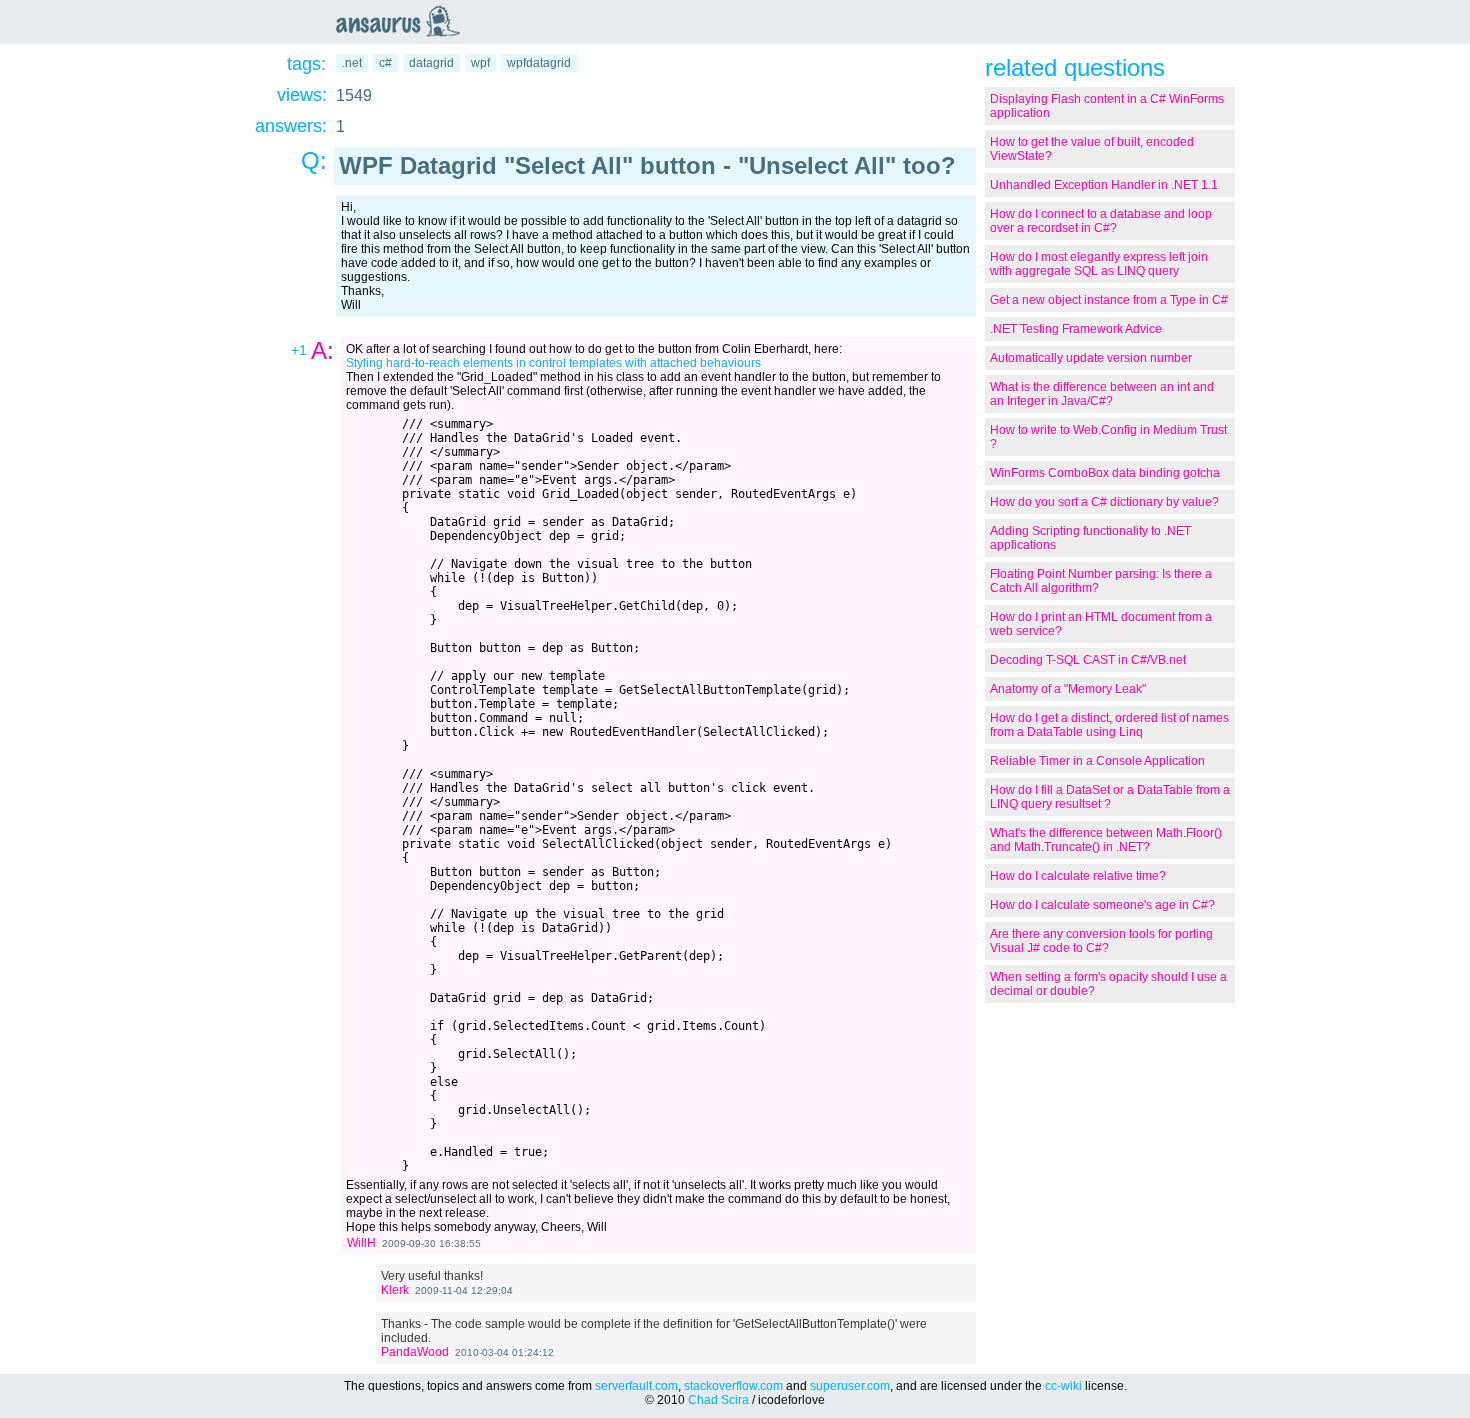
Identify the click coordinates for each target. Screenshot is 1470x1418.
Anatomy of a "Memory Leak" (1068, 689)
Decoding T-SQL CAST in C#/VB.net (1088, 660)
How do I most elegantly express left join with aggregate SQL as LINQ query (1099, 264)
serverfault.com (636, 1386)
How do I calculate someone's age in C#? (1102, 905)
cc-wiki (1063, 1386)
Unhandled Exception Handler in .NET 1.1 (1104, 185)
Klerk (395, 1290)
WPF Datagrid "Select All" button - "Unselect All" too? (647, 165)
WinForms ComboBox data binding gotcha (1105, 473)
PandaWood (415, 1352)
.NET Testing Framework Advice (1076, 329)
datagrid (431, 63)
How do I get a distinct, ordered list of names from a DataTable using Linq (1109, 725)
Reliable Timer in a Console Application (1097, 761)
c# (385, 63)
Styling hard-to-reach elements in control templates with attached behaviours (553, 363)
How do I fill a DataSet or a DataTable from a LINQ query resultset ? (1110, 797)
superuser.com (850, 1386)
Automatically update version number (1091, 358)
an (403, 21)
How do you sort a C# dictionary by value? (1104, 502)
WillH (361, 1243)
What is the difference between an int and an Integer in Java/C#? (1102, 394)
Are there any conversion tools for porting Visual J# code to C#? (1101, 941)
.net (352, 63)
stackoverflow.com (733, 1386)
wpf (480, 63)
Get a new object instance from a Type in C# (1109, 300)
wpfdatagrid (539, 63)
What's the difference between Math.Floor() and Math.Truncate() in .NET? (1106, 840)
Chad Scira (718, 1400)
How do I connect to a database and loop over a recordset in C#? (1101, 221)
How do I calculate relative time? (1078, 876)
